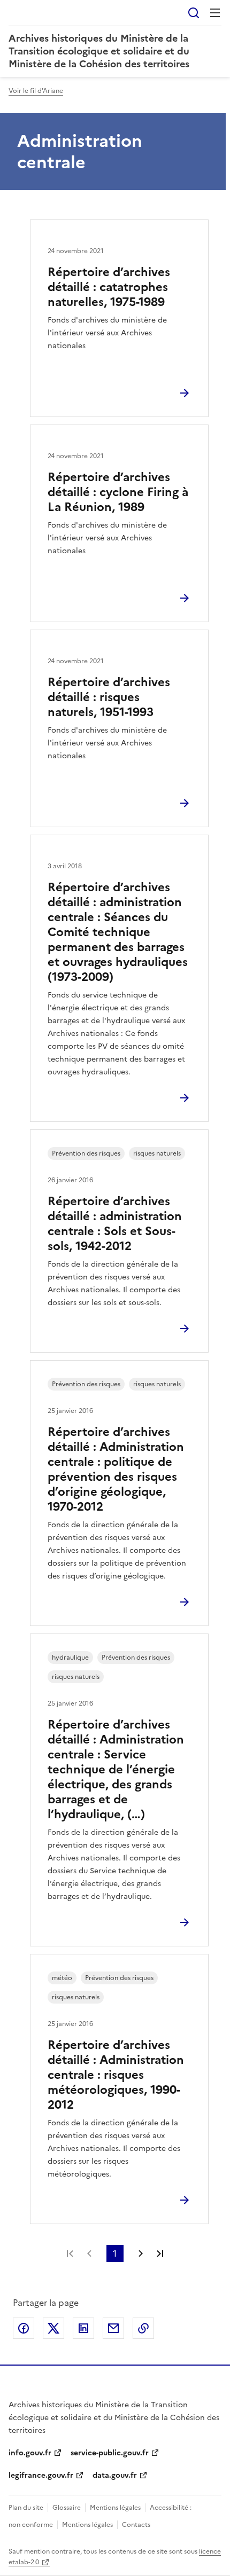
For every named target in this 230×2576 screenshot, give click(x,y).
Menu (215, 13)
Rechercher (194, 13)
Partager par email (113, 2328)
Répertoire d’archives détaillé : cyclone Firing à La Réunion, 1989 (118, 492)
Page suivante (141, 2253)
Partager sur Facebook (24, 2328)
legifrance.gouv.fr (41, 2475)
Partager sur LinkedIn (83, 2328)
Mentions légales (115, 2508)
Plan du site (26, 2508)
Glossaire (67, 2508)
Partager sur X (53, 2328)
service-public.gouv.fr (110, 2453)
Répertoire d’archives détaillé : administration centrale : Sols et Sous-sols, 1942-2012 (115, 1224)
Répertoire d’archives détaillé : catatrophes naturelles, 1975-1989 (109, 287)
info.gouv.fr (30, 2453)
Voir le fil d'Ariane (36, 91)
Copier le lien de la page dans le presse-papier (143, 2328)
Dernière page (160, 2253)
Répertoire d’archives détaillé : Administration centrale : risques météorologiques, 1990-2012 (116, 2075)
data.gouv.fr (115, 2475)
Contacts (136, 2525)
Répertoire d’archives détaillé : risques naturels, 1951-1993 (109, 697)
